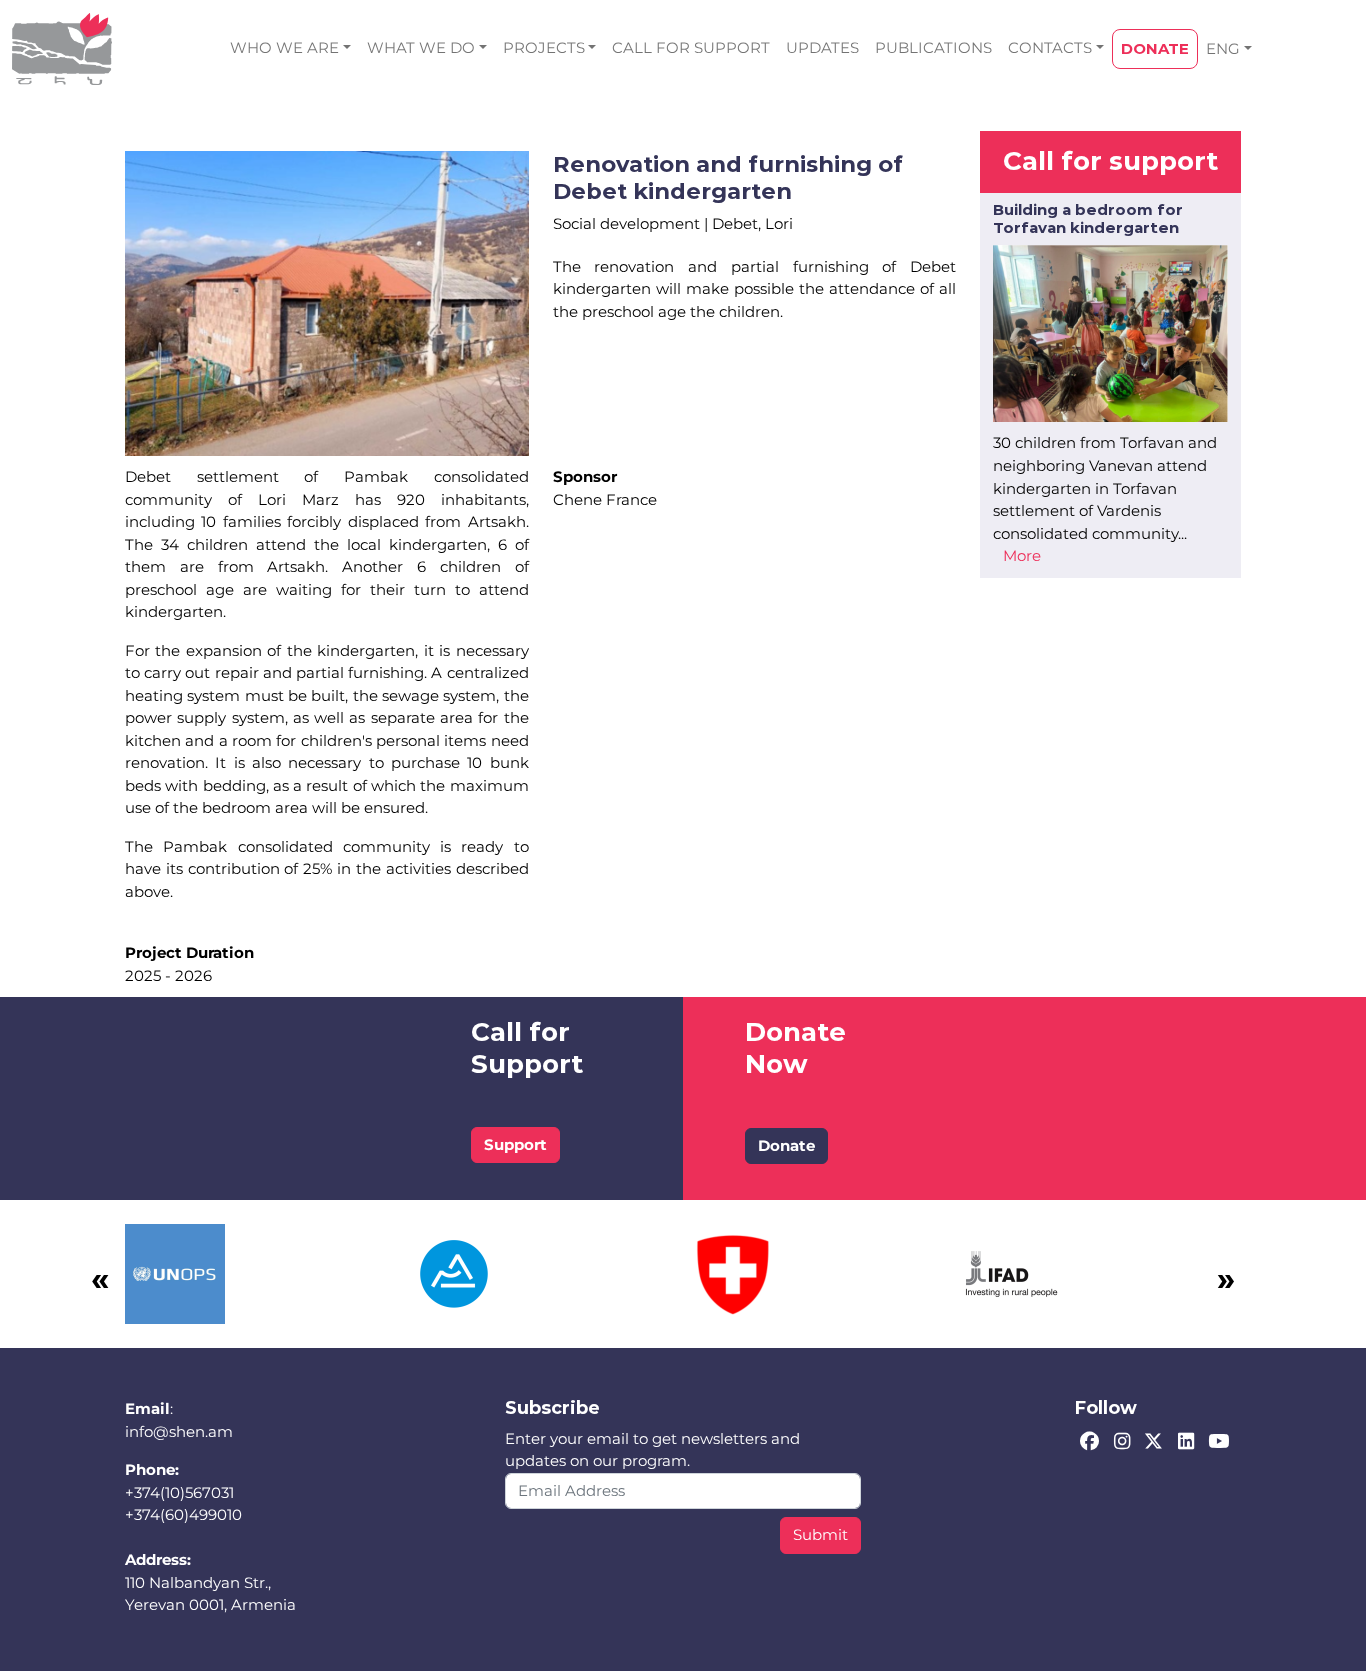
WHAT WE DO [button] (421, 47)
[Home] (62, 49)
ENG (1223, 48)
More (1022, 555)
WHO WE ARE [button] (284, 47)
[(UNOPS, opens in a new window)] (175, 1272)
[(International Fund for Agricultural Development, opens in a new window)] (1012, 1272)
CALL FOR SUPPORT (691, 47)
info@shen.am (179, 1431)
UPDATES (822, 47)
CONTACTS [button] (1050, 47)
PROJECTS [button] (544, 47)
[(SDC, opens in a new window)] (733, 1272)
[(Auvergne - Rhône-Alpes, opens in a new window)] (454, 1272)
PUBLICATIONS (933, 47)
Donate (786, 1145)
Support (515, 1144)
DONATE (1155, 48)
